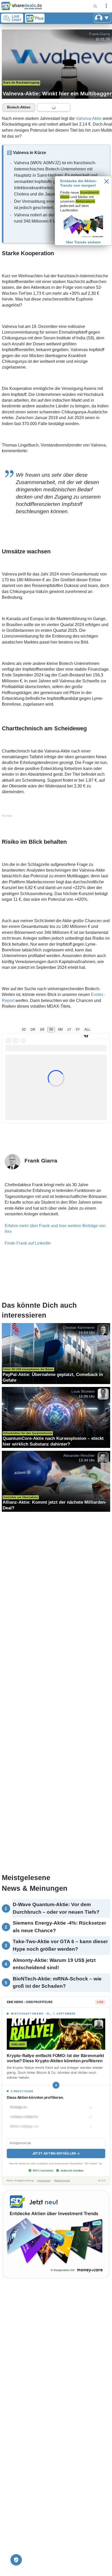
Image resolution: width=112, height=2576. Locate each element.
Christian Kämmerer (79, 1327)
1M (42, 1029)
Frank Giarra (99, 34)
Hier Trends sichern (83, 242)
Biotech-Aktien (19, 107)
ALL (87, 1029)
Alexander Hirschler (79, 1455)
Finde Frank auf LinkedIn (28, 1243)
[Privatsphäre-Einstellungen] (16, 2560)
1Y (69, 1029)
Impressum (44, 2180)
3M (51, 1029)
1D (24, 1029)
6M (60, 1029)
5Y (78, 1029)
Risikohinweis (62, 2180)
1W (33, 1029)
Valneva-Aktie (89, 118)
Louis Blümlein (83, 1391)
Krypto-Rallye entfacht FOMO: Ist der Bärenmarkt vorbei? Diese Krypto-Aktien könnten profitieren (55, 2058)
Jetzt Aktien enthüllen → (56, 2153)
